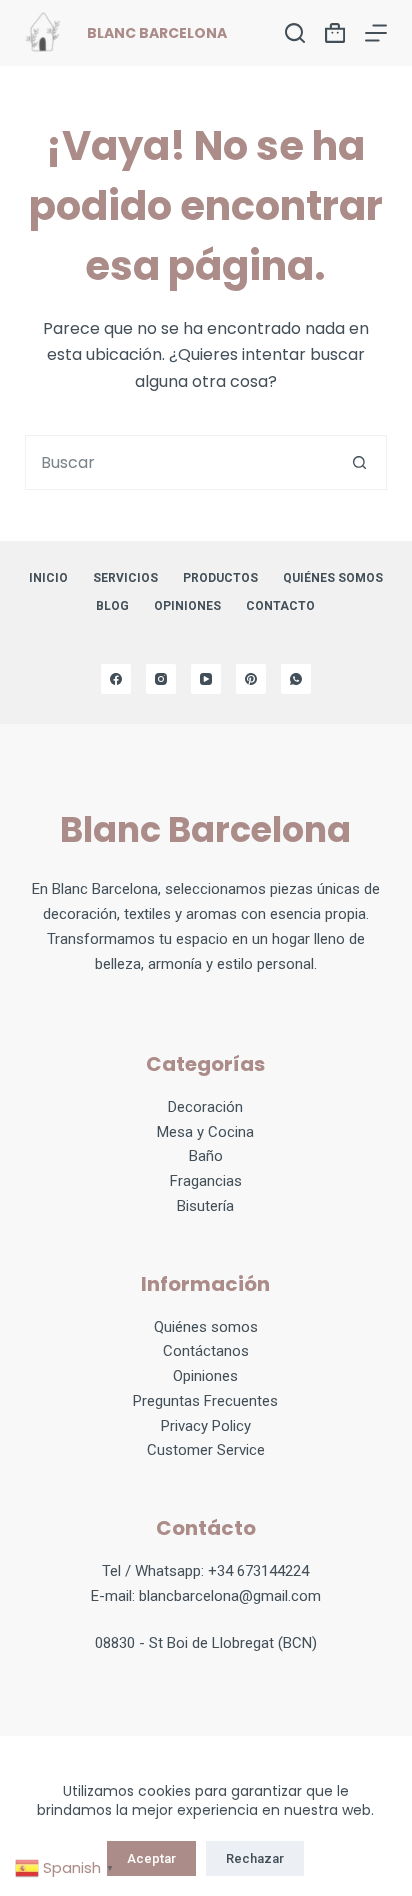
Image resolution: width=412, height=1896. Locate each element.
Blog (112, 606)
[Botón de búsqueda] (359, 462)
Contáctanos (206, 1351)
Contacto (280, 606)
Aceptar (151, 1858)
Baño (206, 1156)
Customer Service (206, 1450)
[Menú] (376, 33)
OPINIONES (187, 606)
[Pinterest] (251, 679)
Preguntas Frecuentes (205, 1401)
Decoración (205, 1107)
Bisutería (205, 1206)
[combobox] (180, 462)
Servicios (125, 578)
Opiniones (205, 1376)
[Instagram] (161, 679)
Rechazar (255, 1858)
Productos (220, 578)
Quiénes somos (333, 578)
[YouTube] (206, 679)
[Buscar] (295, 33)
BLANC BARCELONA (157, 33)
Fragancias (206, 1181)
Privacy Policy (206, 1426)
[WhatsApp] (296, 679)
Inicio (48, 578)
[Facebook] (116, 679)
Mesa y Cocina (205, 1132)
